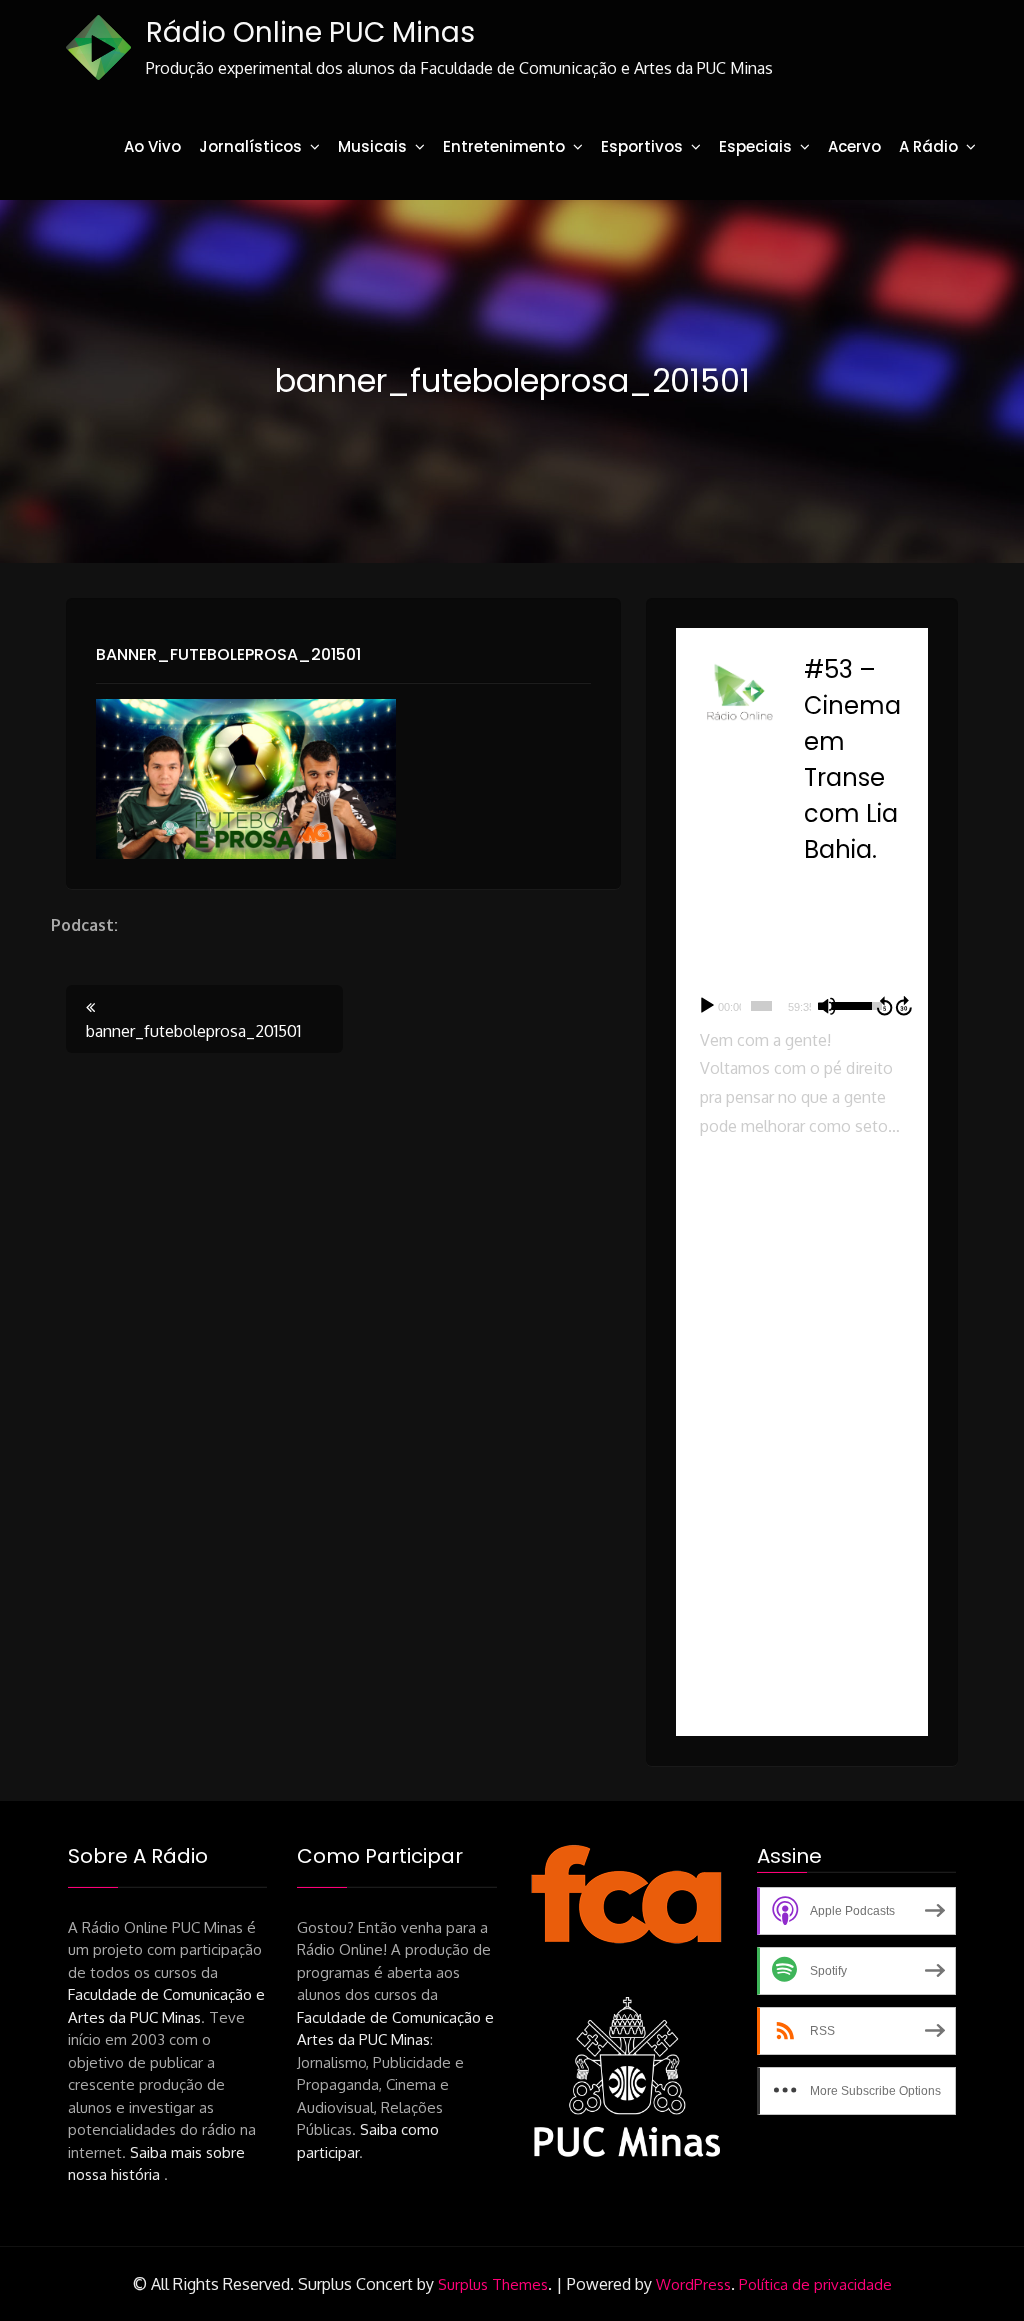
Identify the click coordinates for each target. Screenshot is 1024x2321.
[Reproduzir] (707, 1006)
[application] (802, 1006)
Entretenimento (504, 146)
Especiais (755, 146)
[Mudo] (827, 1006)
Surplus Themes (493, 2284)
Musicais (372, 146)
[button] (802, 1242)
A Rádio (928, 146)
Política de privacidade (815, 2284)
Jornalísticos (250, 146)
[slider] (761, 1006)
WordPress (693, 2284)
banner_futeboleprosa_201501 (228, 654)
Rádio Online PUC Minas (310, 32)
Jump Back (884, 1006)
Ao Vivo (152, 146)
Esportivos (642, 146)
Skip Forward (905, 1006)
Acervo (854, 146)
